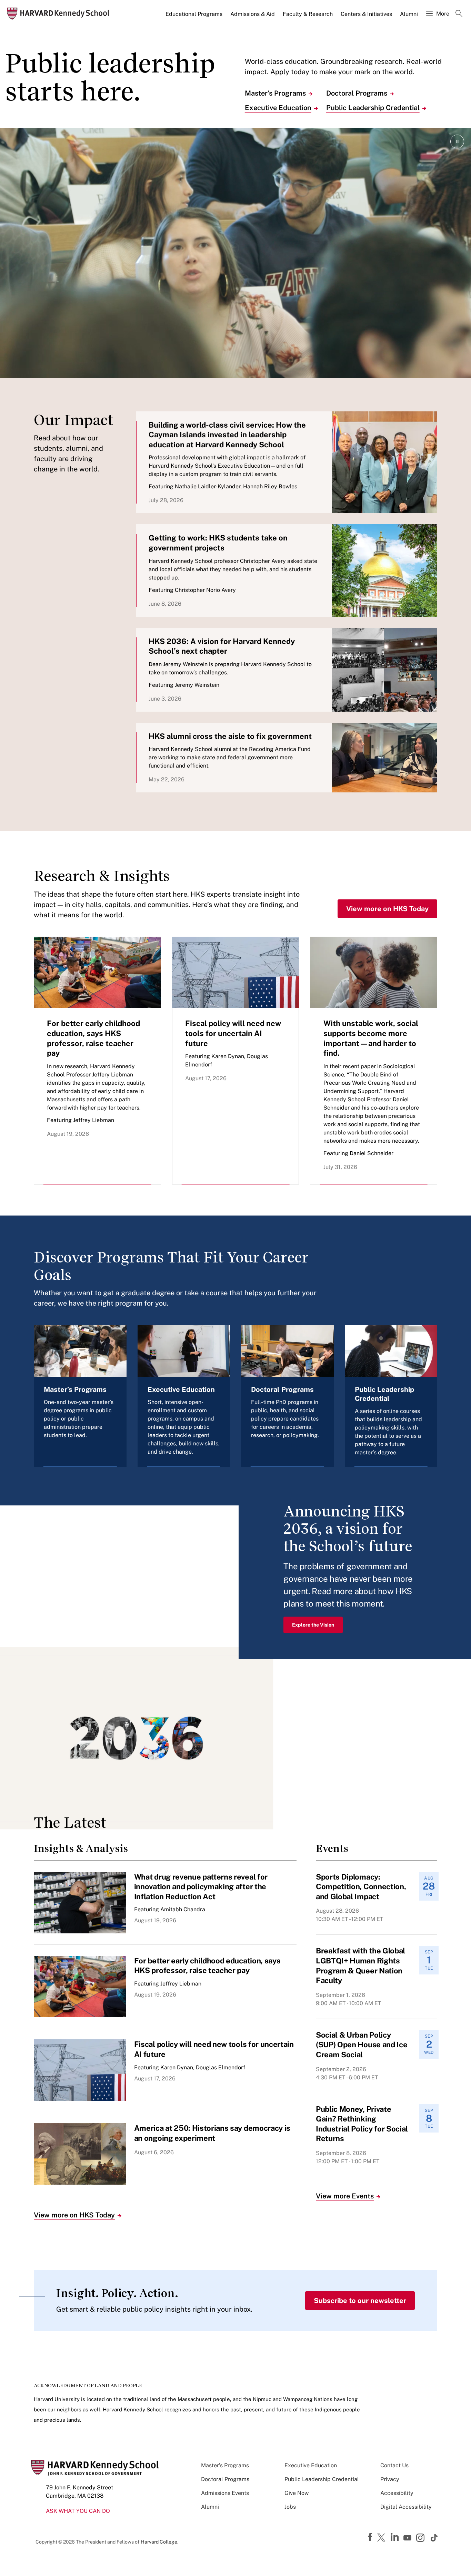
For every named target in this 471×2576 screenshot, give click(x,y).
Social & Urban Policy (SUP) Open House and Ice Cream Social (362, 2045)
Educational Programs (194, 14)
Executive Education (278, 108)
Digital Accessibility (406, 2507)
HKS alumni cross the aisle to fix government (230, 736)
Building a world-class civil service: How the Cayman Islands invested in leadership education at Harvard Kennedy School (227, 435)
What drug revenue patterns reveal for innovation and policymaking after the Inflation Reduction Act (201, 1887)
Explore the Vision (313, 1625)
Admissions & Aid (253, 14)
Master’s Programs (275, 93)
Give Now (297, 2493)
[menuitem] (194, 17)
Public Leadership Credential (373, 108)
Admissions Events (225, 2493)
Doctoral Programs (357, 93)
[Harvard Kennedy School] (60, 14)
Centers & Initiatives (366, 14)
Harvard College (159, 2542)
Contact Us (394, 2465)
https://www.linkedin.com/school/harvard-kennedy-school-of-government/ (395, 2537)
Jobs (290, 2507)
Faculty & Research (308, 14)
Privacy (390, 2479)
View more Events (345, 2196)
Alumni (409, 14)
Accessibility (397, 2493)
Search (459, 14)
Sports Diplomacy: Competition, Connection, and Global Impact (361, 1887)
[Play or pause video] (457, 142)
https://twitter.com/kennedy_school (382, 2538)
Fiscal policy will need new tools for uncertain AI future (233, 1033)
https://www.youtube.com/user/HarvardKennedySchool (408, 2538)
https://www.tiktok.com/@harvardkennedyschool (434, 2538)
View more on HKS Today (387, 909)
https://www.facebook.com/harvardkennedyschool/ (371, 2537)
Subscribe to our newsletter (360, 2301)
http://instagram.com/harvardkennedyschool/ (421, 2538)
